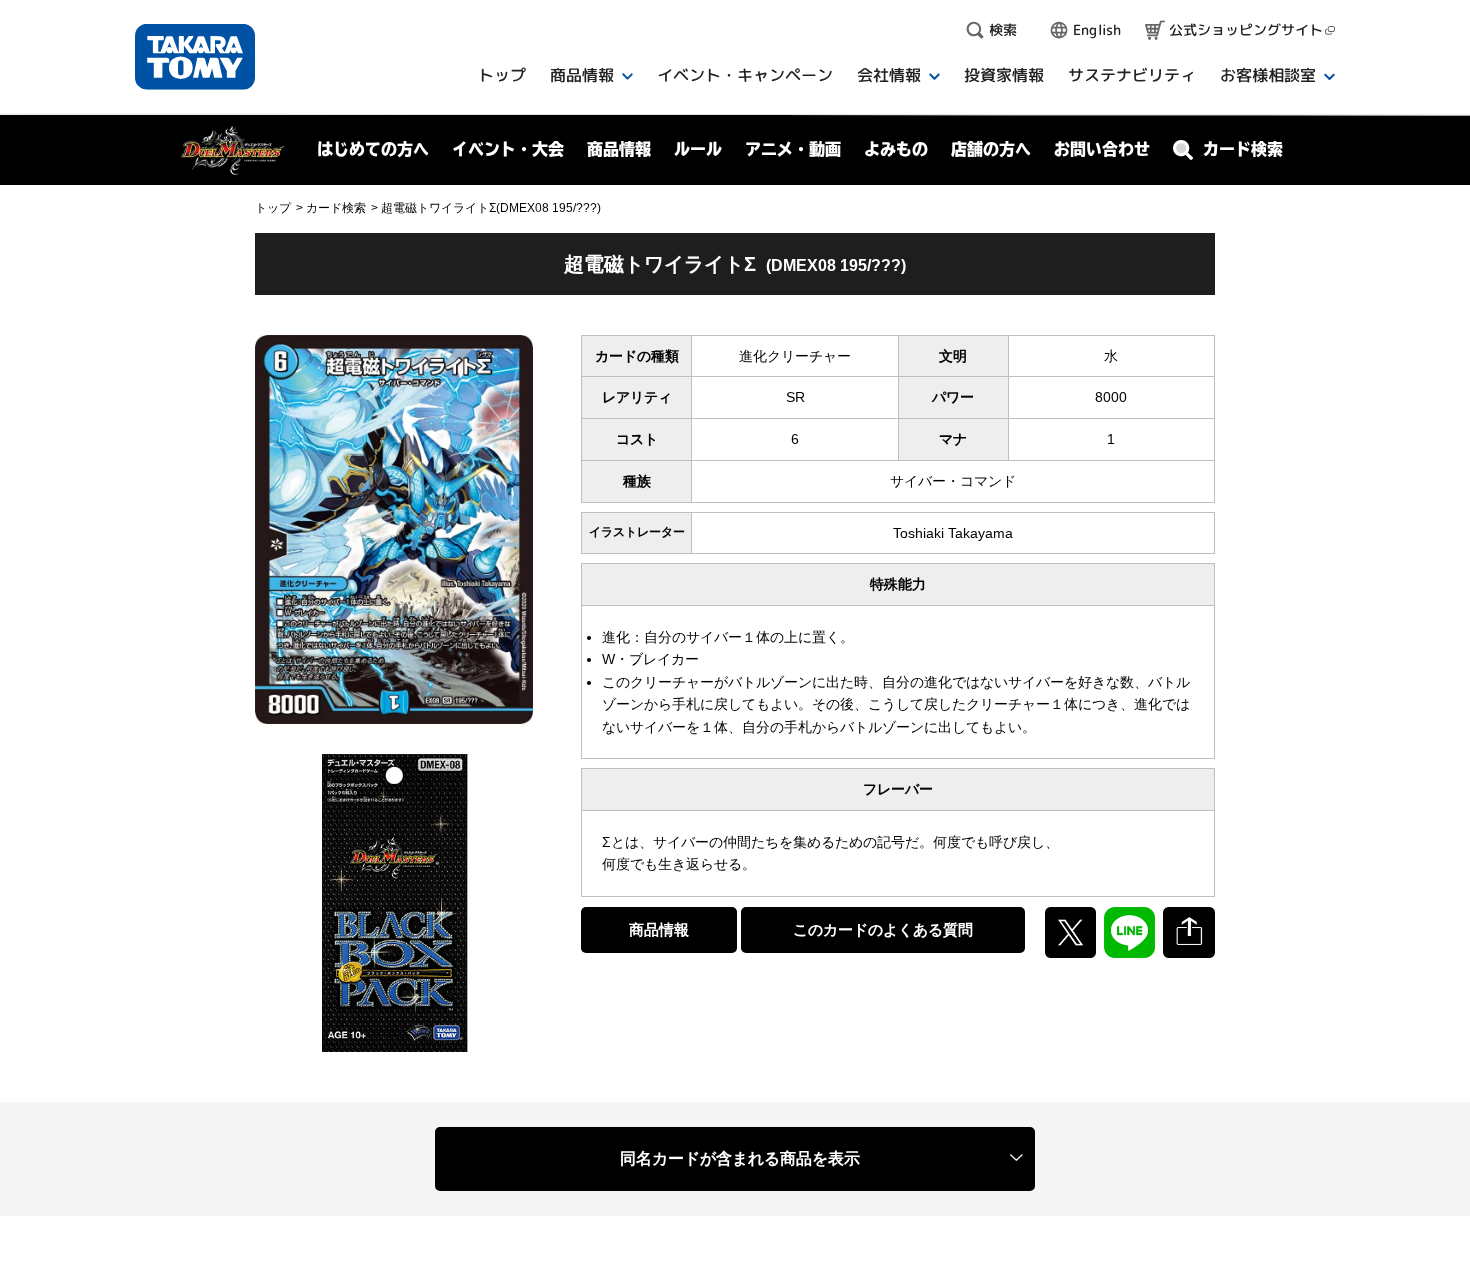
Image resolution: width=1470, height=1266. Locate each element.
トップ (273, 208)
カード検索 (336, 208)
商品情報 (659, 929)
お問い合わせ (1102, 149)
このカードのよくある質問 (883, 929)
